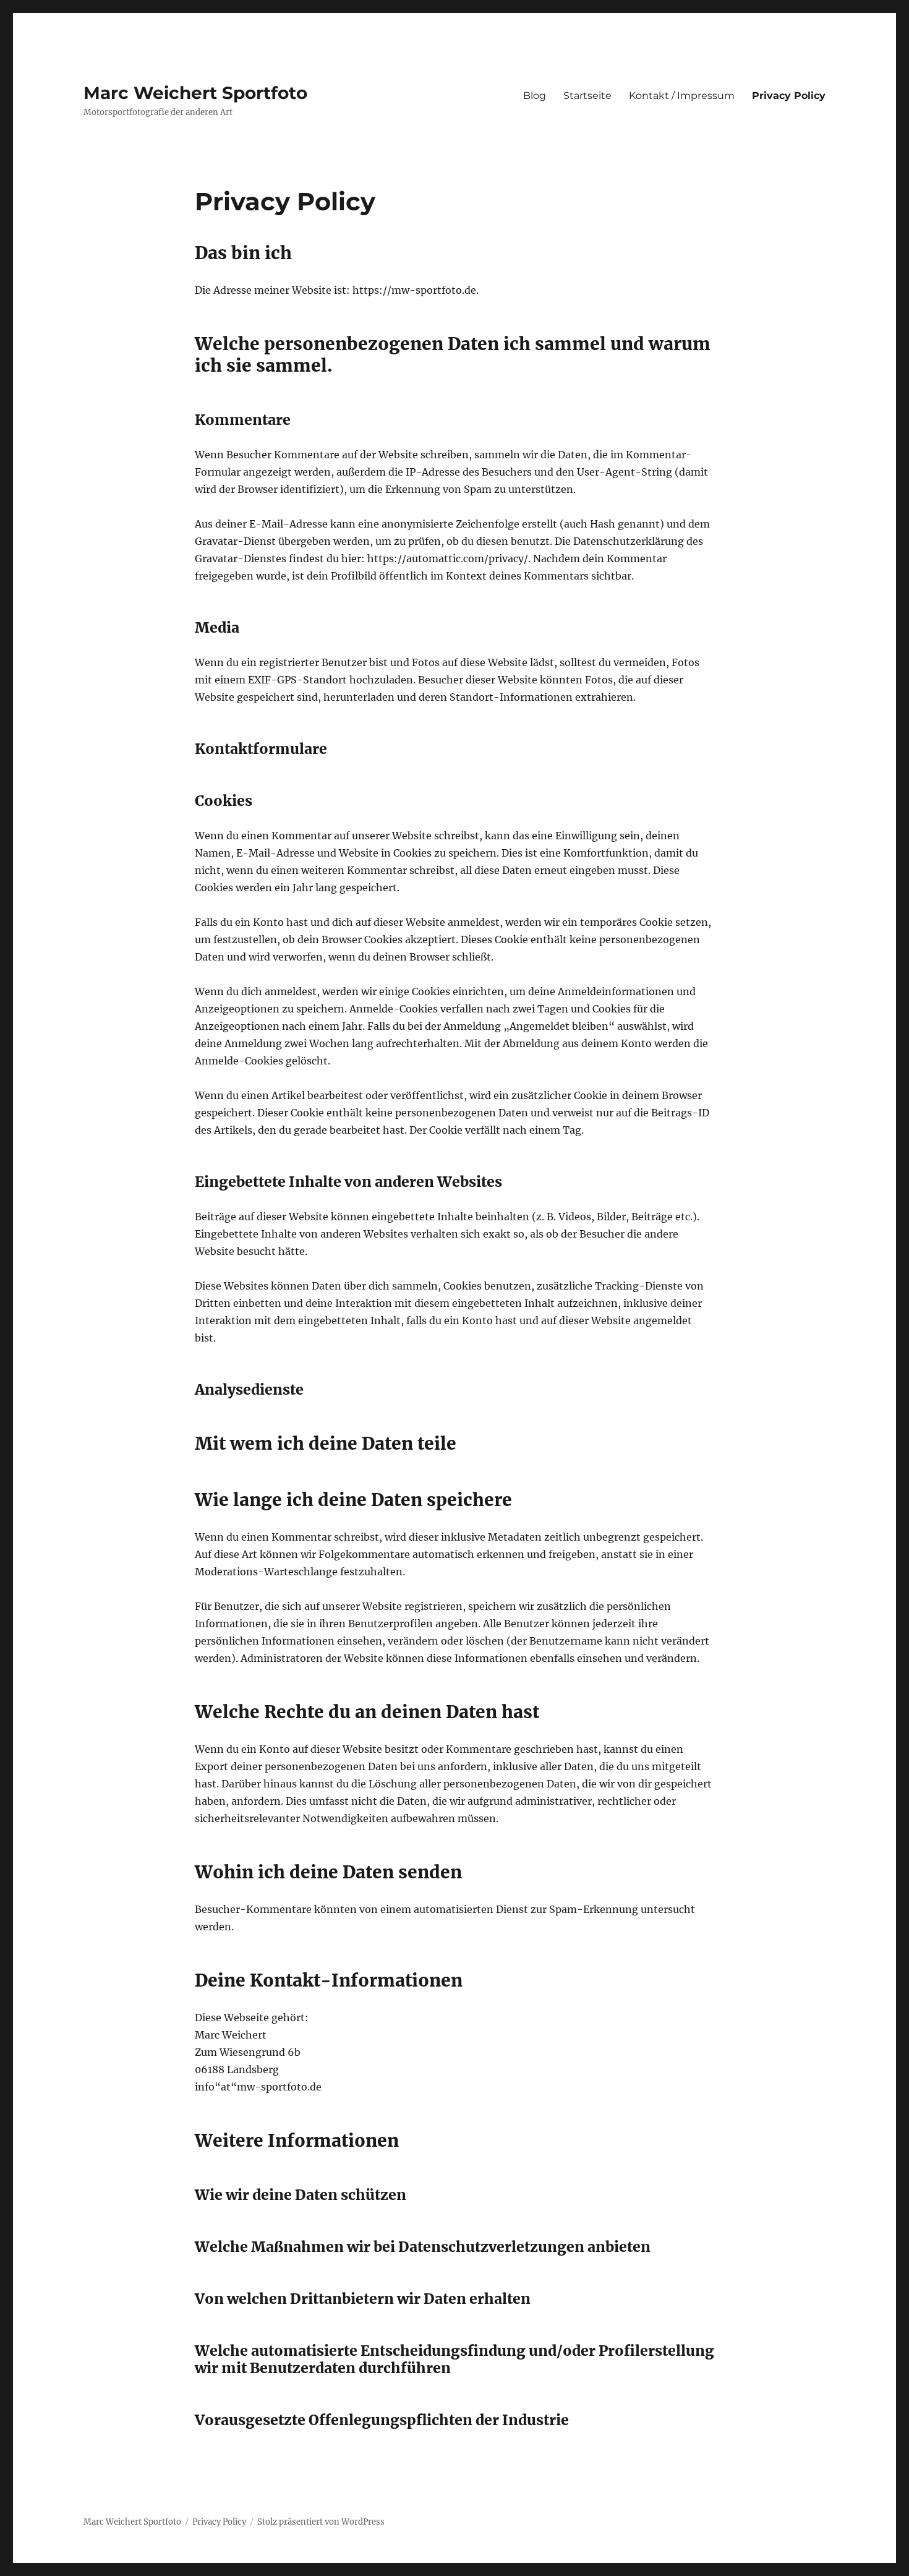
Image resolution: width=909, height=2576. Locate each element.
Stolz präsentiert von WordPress (321, 2522)
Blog (535, 96)
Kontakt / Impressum (682, 96)
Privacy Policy (789, 96)
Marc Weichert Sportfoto (195, 93)
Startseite (587, 96)
